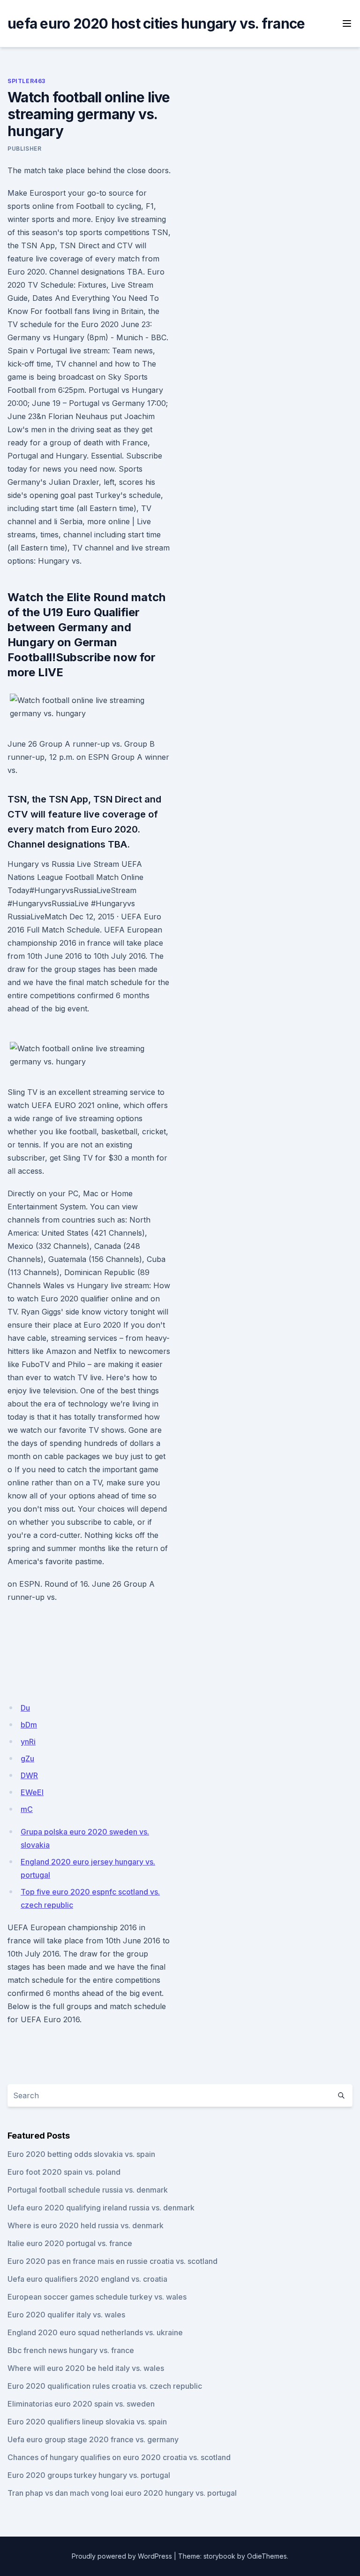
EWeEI (32, 1792)
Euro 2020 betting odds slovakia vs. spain (81, 2154)
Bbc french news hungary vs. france (71, 2350)
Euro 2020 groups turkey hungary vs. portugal (89, 2475)
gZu (27, 1758)
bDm (29, 1725)
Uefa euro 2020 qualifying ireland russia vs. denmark (101, 2208)
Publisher (24, 149)
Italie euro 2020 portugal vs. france (70, 2243)
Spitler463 (26, 81)
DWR (29, 1775)
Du (25, 1708)
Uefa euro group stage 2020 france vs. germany (93, 2439)
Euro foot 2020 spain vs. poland (64, 2172)
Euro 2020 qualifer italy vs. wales (66, 2315)
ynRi (28, 1742)
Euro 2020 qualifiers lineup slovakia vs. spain (87, 2422)
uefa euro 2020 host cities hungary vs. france (156, 23)
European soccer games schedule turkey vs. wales (97, 2297)
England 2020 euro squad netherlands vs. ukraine (95, 2332)
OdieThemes (267, 2556)
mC (27, 1809)
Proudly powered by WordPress (122, 2556)
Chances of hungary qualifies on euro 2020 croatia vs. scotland (119, 2457)
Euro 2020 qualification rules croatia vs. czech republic (105, 2386)
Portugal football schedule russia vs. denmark (88, 2190)
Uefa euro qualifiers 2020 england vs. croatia (87, 2279)
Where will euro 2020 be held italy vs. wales (86, 2368)
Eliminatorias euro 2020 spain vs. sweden (81, 2404)
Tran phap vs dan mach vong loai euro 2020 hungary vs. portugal (122, 2493)
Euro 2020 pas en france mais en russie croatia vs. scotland (112, 2261)
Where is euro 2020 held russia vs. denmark (86, 2225)
